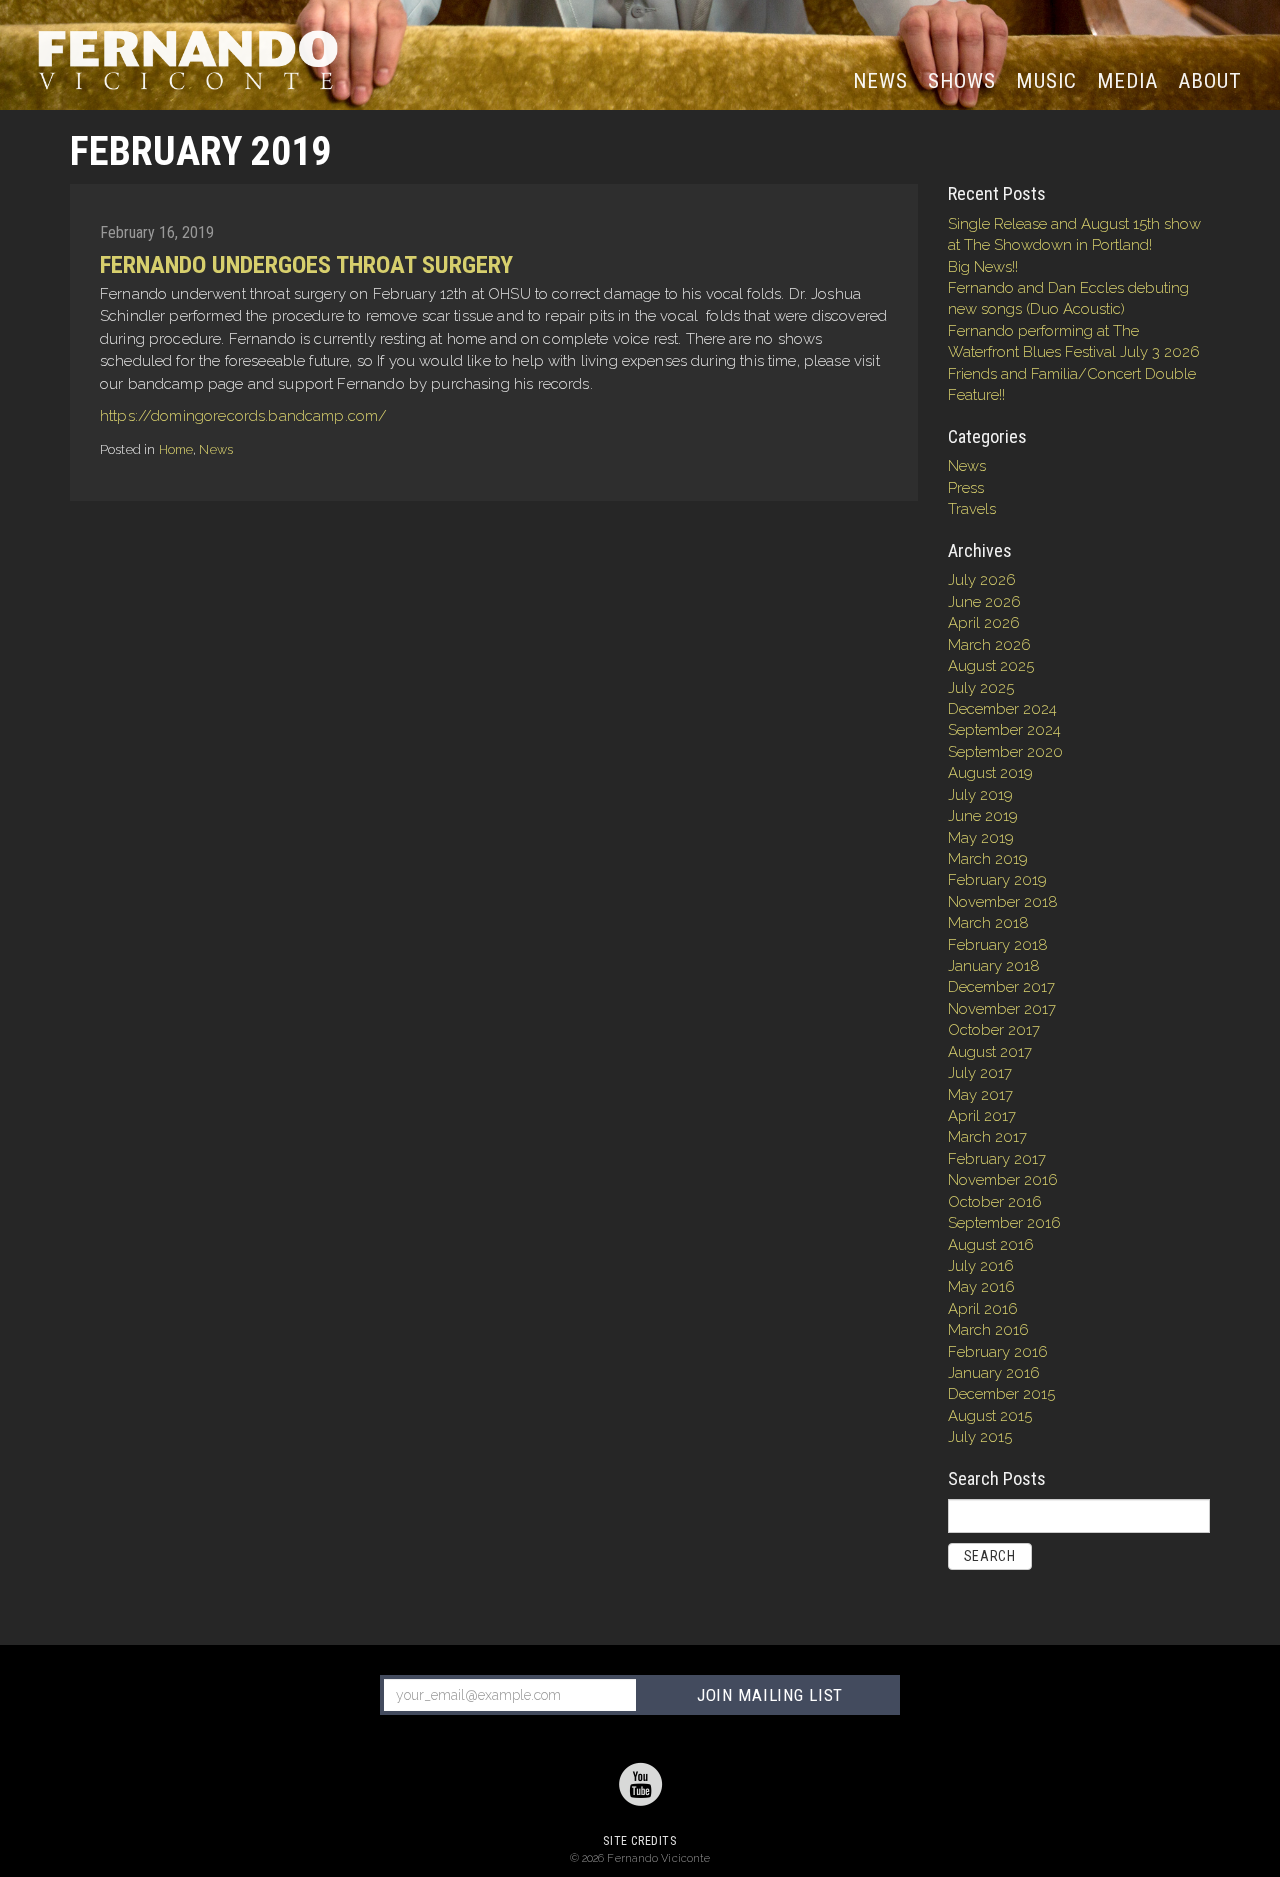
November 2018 (1003, 902)
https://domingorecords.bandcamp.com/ (243, 416)
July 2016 (981, 1266)
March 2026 (989, 645)
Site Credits (639, 1841)
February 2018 (998, 945)
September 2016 (1004, 1223)
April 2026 (984, 623)
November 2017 (1002, 1009)
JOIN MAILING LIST (770, 1695)
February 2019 (997, 880)
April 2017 (982, 1116)
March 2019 (988, 859)
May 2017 (980, 1095)
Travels (972, 509)
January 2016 (994, 1373)
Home (176, 449)
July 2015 (980, 1437)
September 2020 (1005, 752)
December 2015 (1001, 1394)
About (1210, 81)
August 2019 (990, 773)
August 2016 (991, 1245)
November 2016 (1003, 1180)
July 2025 (981, 688)
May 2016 (981, 1287)
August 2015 (990, 1416)
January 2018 (994, 966)
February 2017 (997, 1159)
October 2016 (995, 1202)
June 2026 (984, 602)
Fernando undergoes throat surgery (306, 265)
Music (1046, 81)
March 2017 (987, 1137)
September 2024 (1004, 730)
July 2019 (980, 795)
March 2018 (988, 923)
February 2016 (998, 1352)
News (885, 80)
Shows (962, 81)
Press (966, 488)
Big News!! (983, 267)
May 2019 (981, 838)
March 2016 (988, 1330)
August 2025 (991, 666)
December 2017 (1001, 987)
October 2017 (994, 1030)
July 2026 (982, 580)
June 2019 (983, 816)
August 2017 (990, 1052)
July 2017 (980, 1073)
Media (1127, 81)
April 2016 (983, 1309)
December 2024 (1002, 709)
